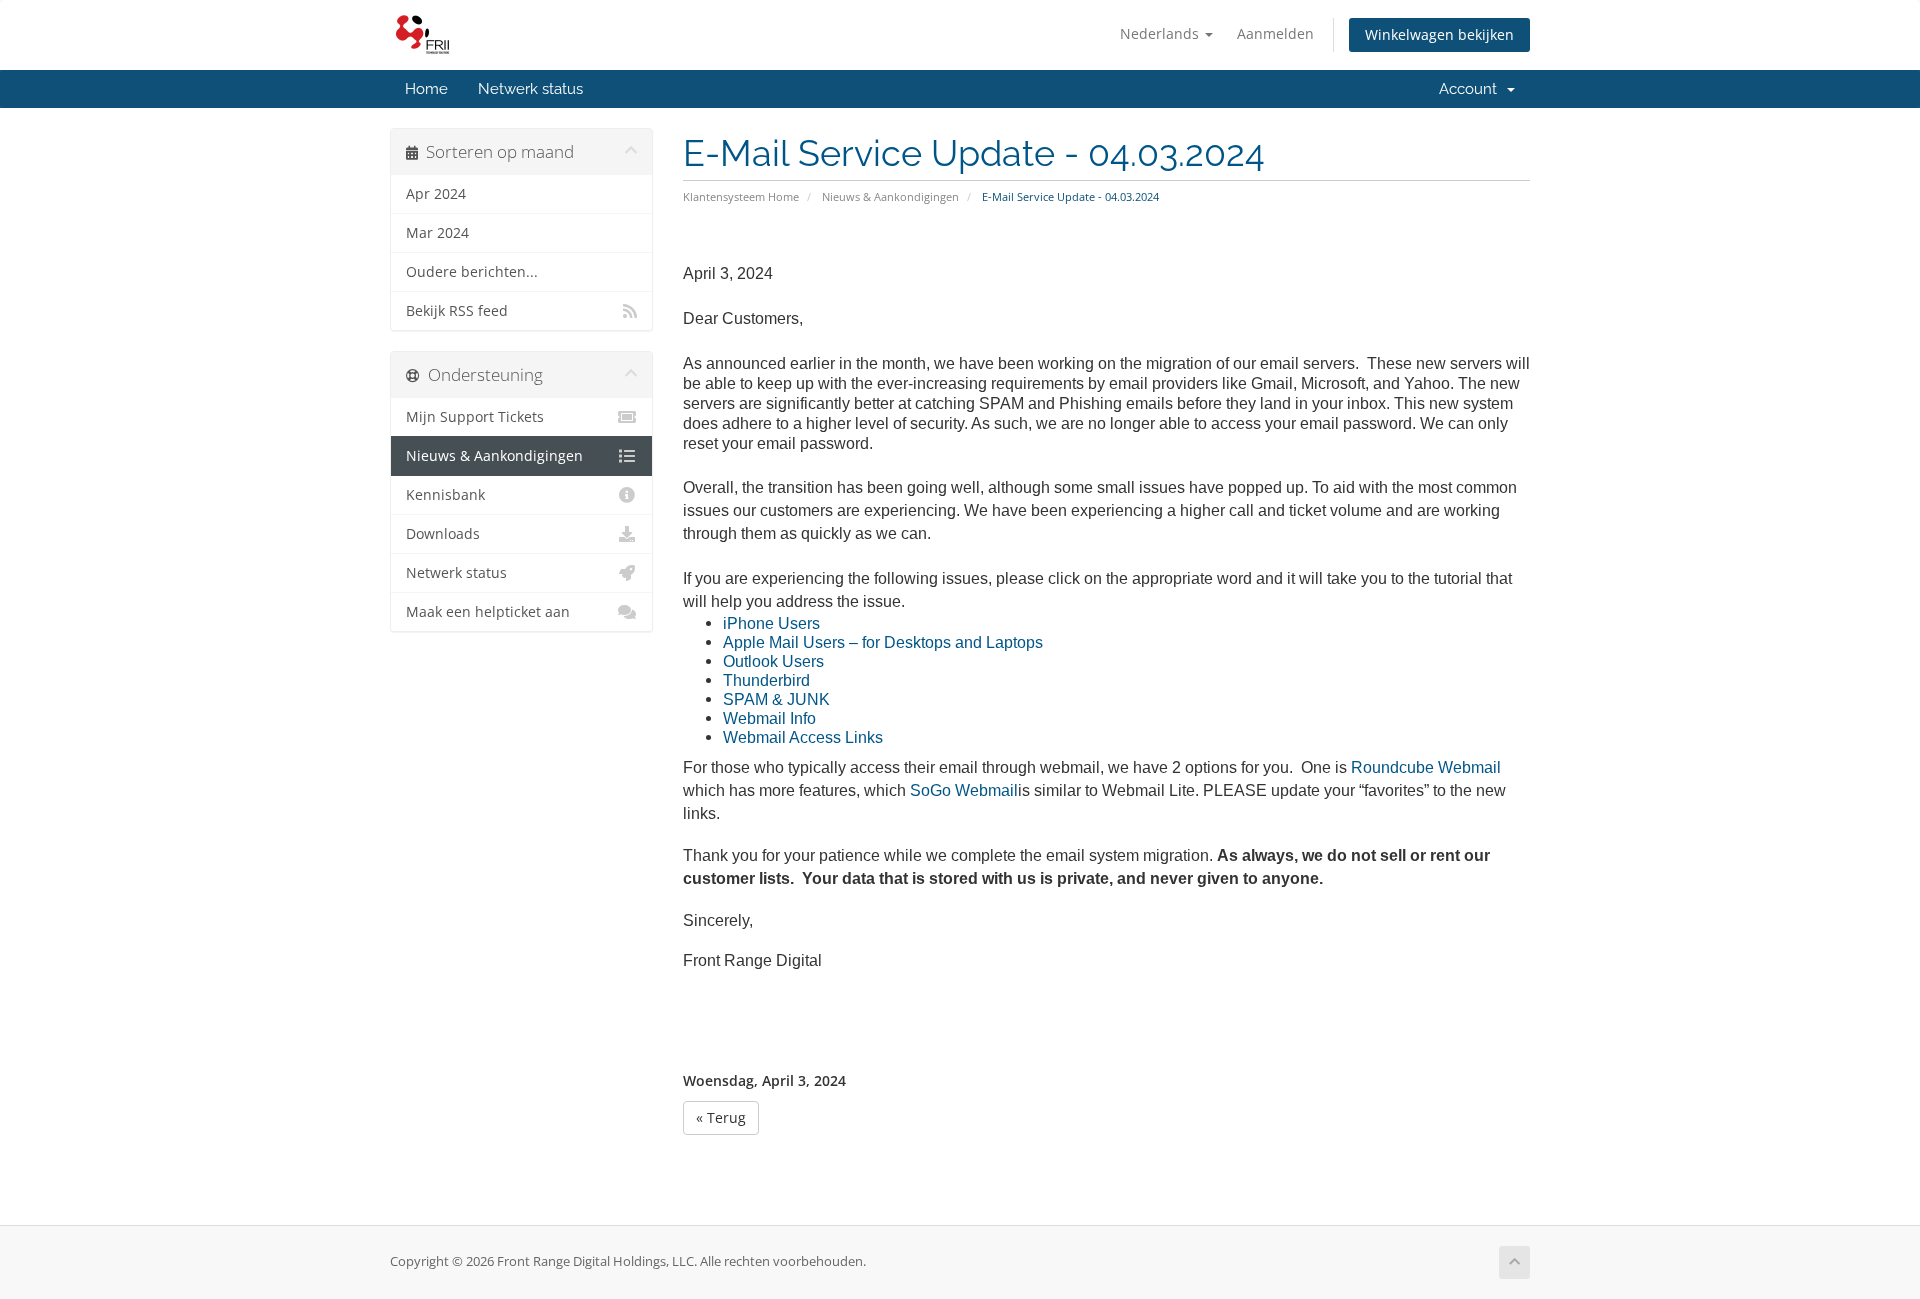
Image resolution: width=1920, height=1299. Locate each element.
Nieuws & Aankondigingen (890, 196)
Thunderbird (766, 680)
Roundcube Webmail (1426, 767)
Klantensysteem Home (741, 196)
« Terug (721, 1117)
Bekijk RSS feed (457, 311)
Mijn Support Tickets (475, 417)
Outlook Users (773, 661)
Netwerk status (530, 89)
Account (1472, 89)
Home (426, 89)
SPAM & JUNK (776, 699)
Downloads (443, 534)
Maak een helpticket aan (488, 612)
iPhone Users (771, 623)
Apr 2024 (436, 194)
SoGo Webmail (964, 790)
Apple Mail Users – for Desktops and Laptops (883, 642)
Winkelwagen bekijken (1439, 34)
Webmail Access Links (803, 737)
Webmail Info (769, 718)
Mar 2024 (437, 233)
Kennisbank (445, 495)
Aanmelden (1275, 33)
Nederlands (1161, 33)
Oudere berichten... (472, 272)
